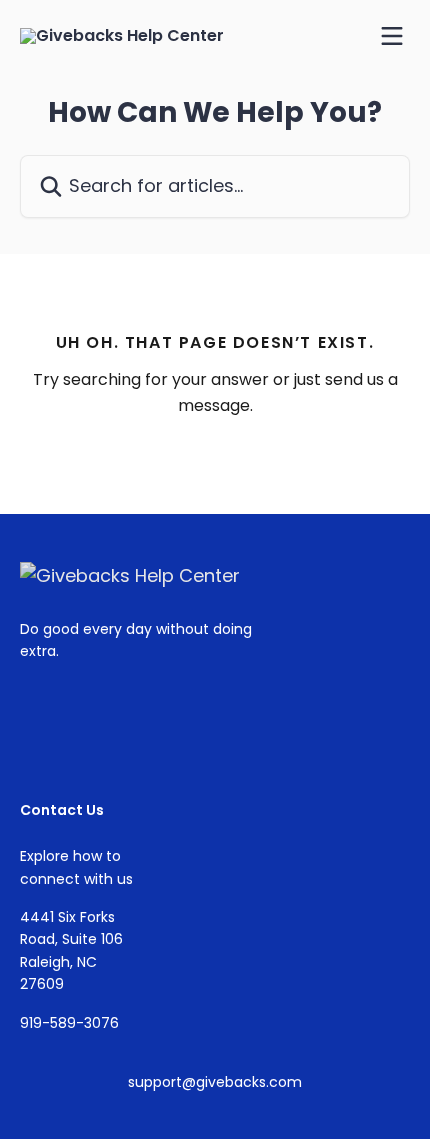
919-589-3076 (69, 1023)
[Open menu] (392, 36)
